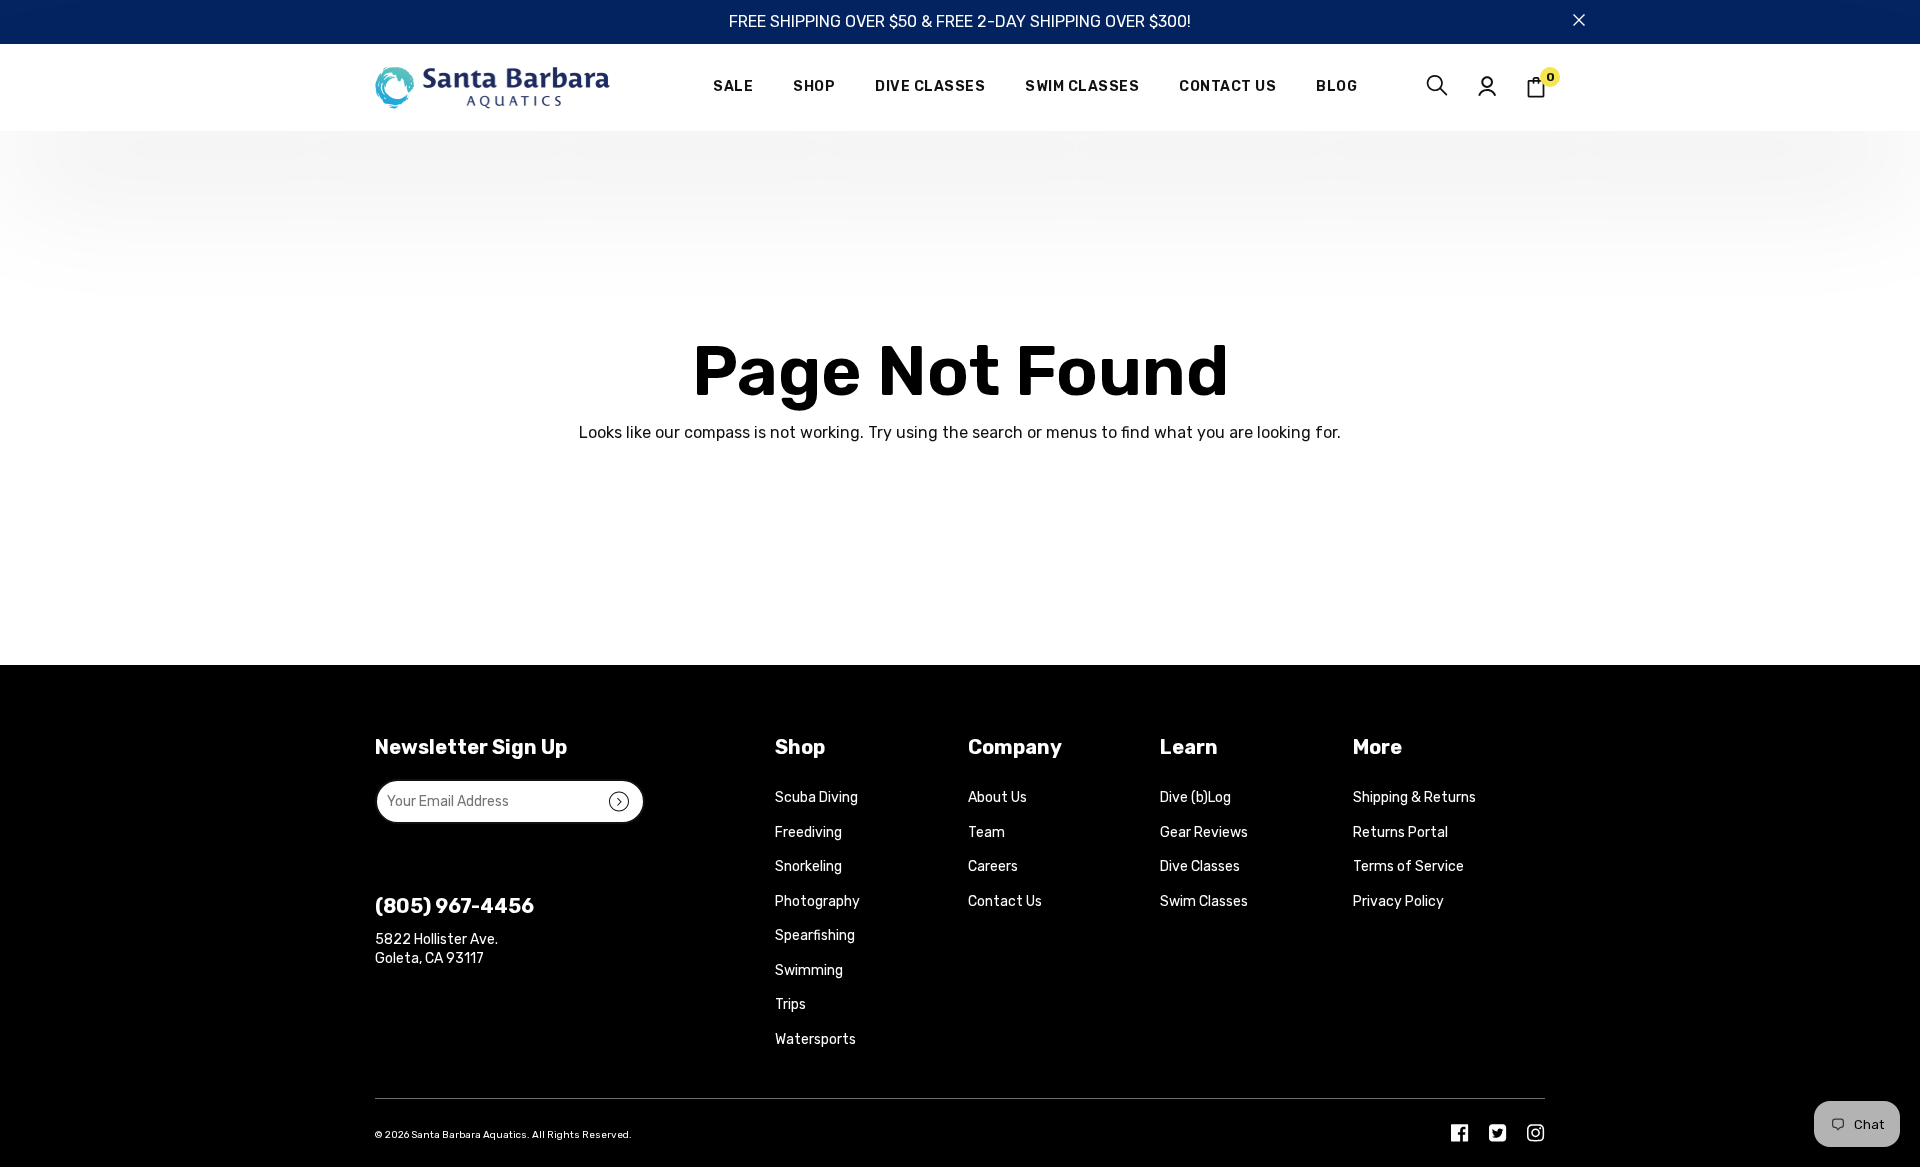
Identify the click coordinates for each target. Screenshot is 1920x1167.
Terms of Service (1408, 866)
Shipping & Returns (1414, 797)
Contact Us (1005, 901)
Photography (817, 901)
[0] (1536, 87)
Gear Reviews (1204, 832)
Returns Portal (1400, 832)
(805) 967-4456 (454, 906)
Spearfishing (815, 935)
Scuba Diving (816, 797)
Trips (790, 1004)
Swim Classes (1204, 901)
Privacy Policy (1398, 901)
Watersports (815, 1039)
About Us (997, 797)
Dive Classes (1200, 866)
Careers (993, 866)
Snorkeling (808, 866)
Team (986, 832)
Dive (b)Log (1195, 797)
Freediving (808, 832)
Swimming (809, 970)
